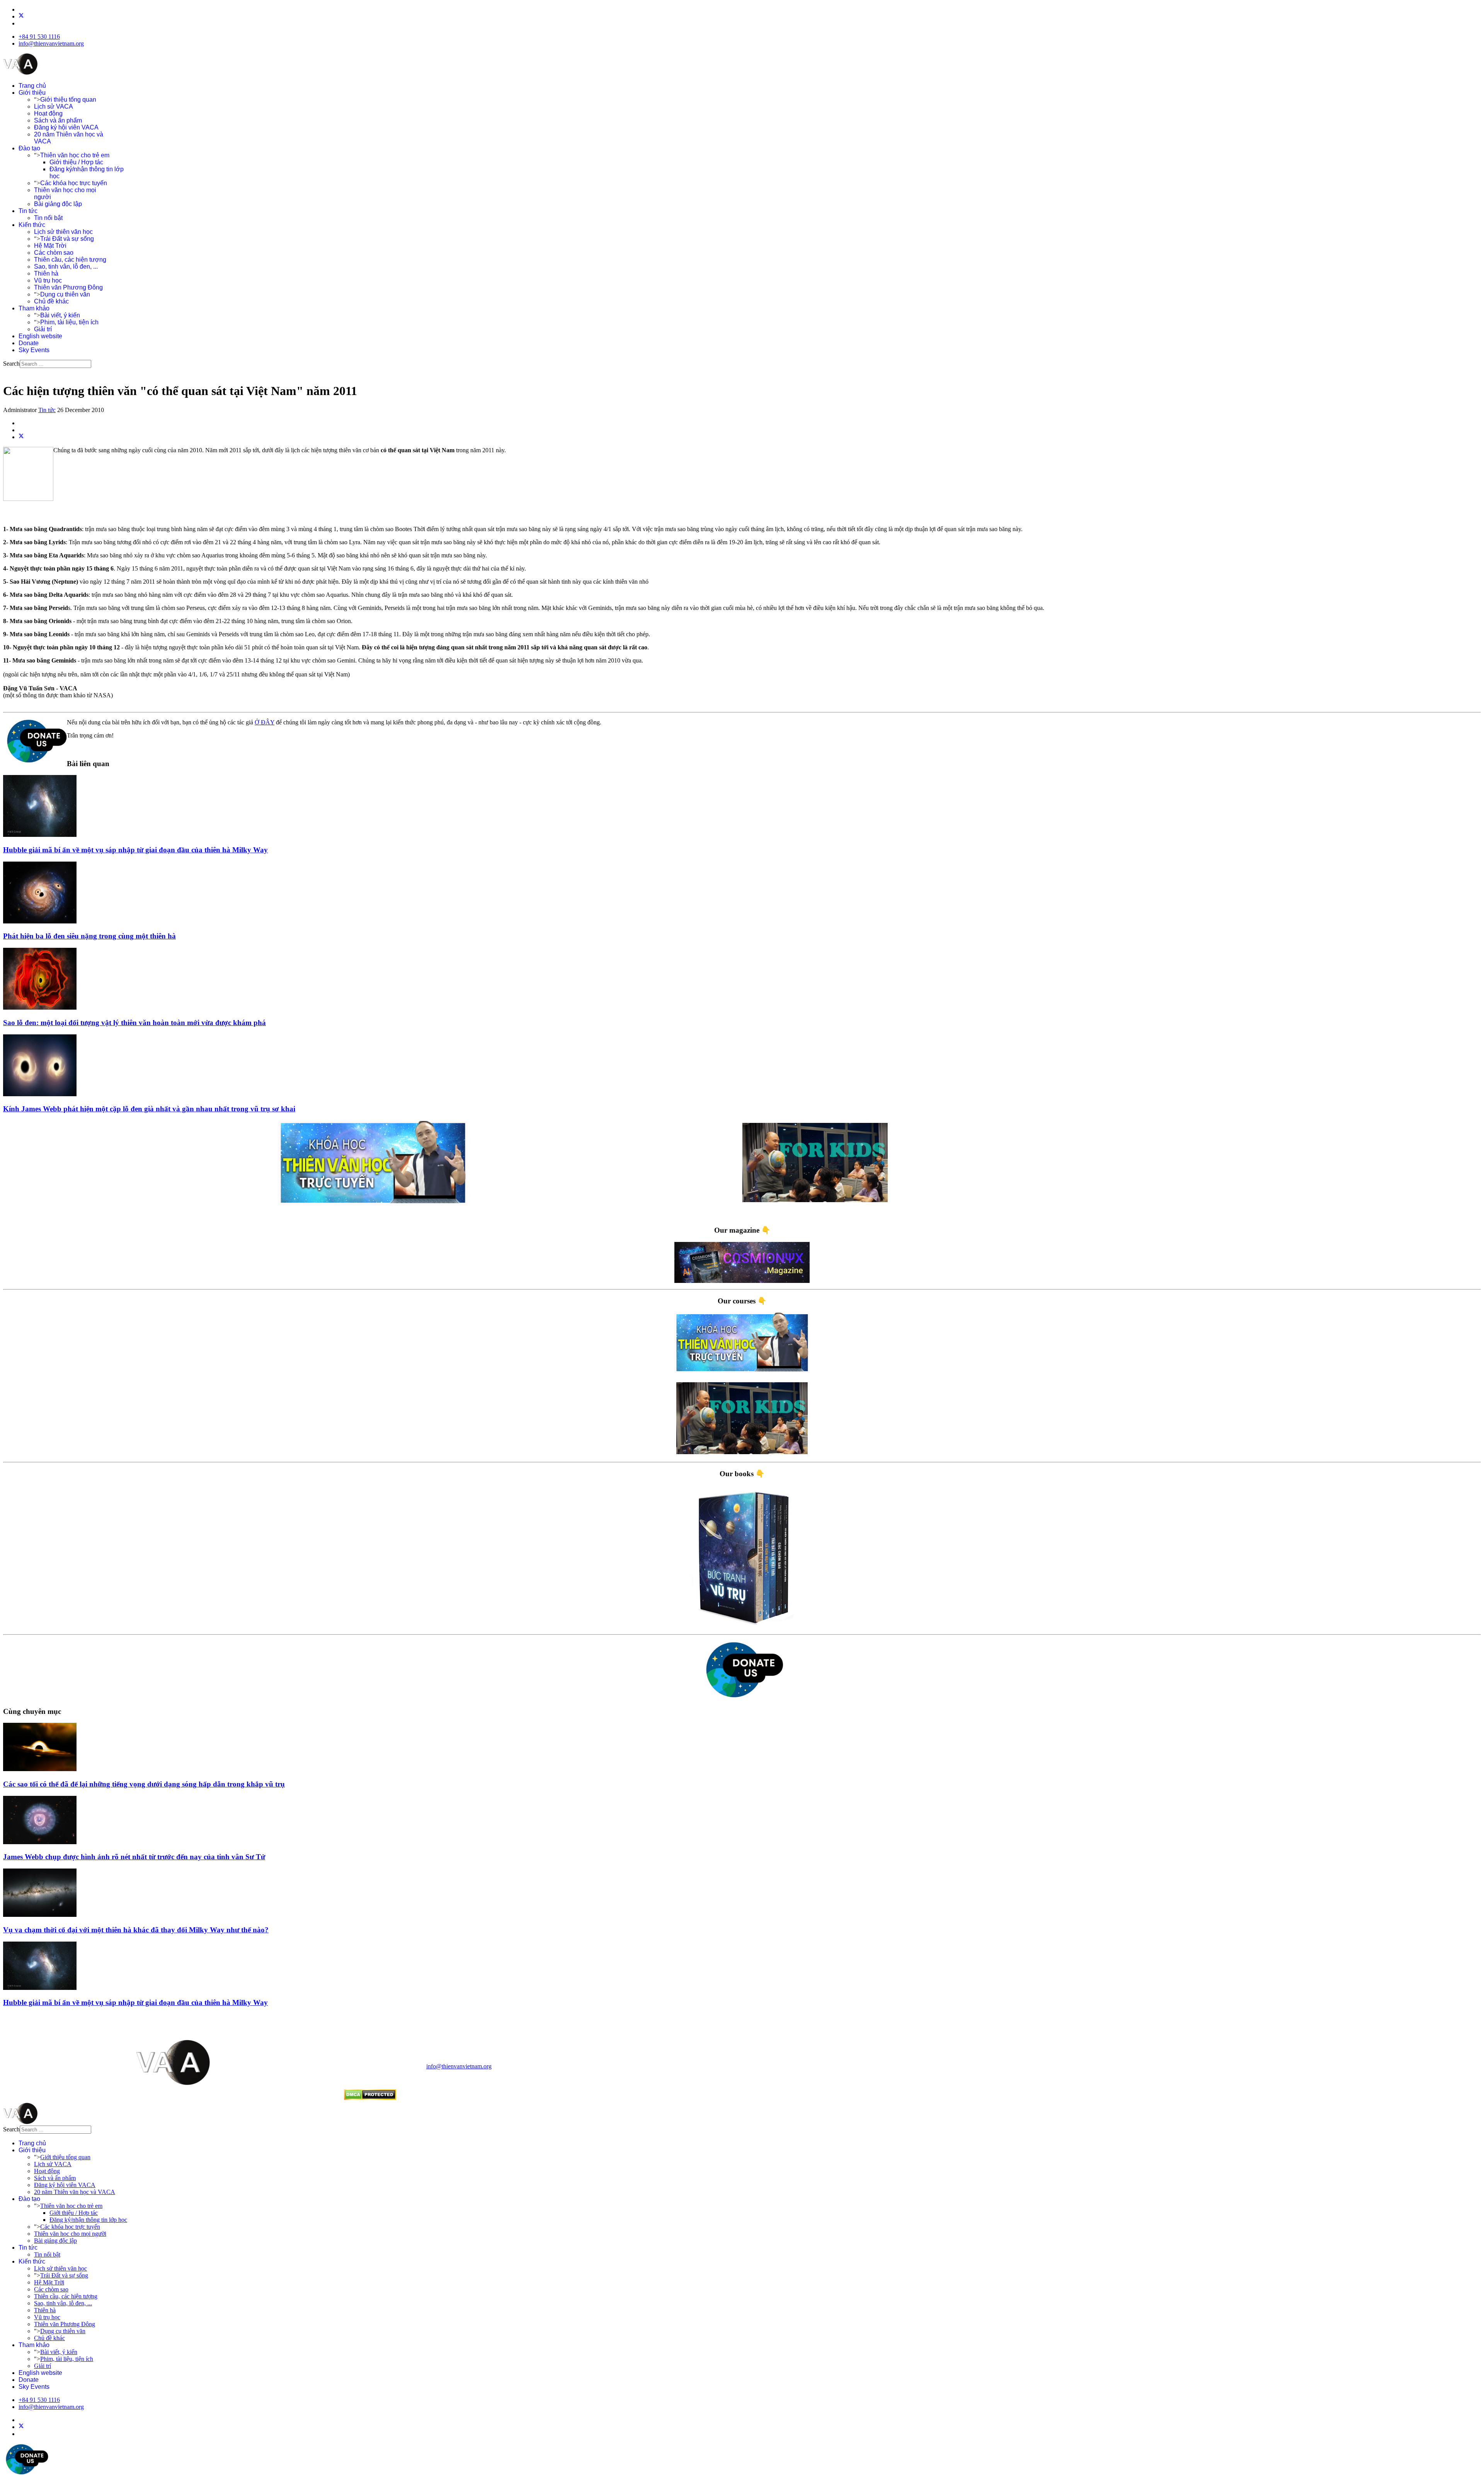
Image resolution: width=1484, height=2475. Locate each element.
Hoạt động (48, 113)
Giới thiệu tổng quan (68, 100)
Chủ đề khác (51, 301)
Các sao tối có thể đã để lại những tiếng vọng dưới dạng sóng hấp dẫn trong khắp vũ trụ (144, 1784)
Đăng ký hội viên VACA (66, 127)
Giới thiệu (32, 93)
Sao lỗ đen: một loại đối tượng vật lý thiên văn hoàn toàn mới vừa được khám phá (134, 1023)
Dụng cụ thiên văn (65, 294)
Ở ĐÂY (265, 722)
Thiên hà (46, 273)
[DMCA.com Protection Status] (370, 2098)
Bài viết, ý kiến (60, 315)
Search (11, 364)
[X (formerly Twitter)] (21, 437)
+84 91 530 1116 (39, 37)
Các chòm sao (54, 253)
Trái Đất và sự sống (67, 239)
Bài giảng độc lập (58, 204)
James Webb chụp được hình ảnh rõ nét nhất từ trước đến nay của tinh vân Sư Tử (134, 1857)
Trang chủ (32, 86)
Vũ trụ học (48, 280)
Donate (29, 343)
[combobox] (55, 364)
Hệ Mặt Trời (50, 246)
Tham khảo (34, 308)
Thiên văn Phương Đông (68, 287)
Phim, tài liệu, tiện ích (69, 322)
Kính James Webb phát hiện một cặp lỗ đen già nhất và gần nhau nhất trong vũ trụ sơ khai (149, 1109)
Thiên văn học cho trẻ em (75, 155)
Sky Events (34, 350)
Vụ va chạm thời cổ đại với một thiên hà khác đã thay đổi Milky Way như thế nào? (136, 1930)
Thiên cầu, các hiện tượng (70, 260)
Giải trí (43, 329)
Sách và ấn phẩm (58, 120)
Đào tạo (29, 148)
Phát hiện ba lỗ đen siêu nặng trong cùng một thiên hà (89, 936)
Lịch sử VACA (54, 106)
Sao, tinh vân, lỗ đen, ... (66, 267)
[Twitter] (21, 16)
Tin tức (28, 211)
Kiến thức (32, 225)
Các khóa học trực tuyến (74, 183)
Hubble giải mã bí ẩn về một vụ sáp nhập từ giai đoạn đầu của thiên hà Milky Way (135, 850)
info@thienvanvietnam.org (51, 43)
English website (40, 336)
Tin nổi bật (48, 218)
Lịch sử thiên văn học (63, 232)
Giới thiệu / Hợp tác (76, 162)
